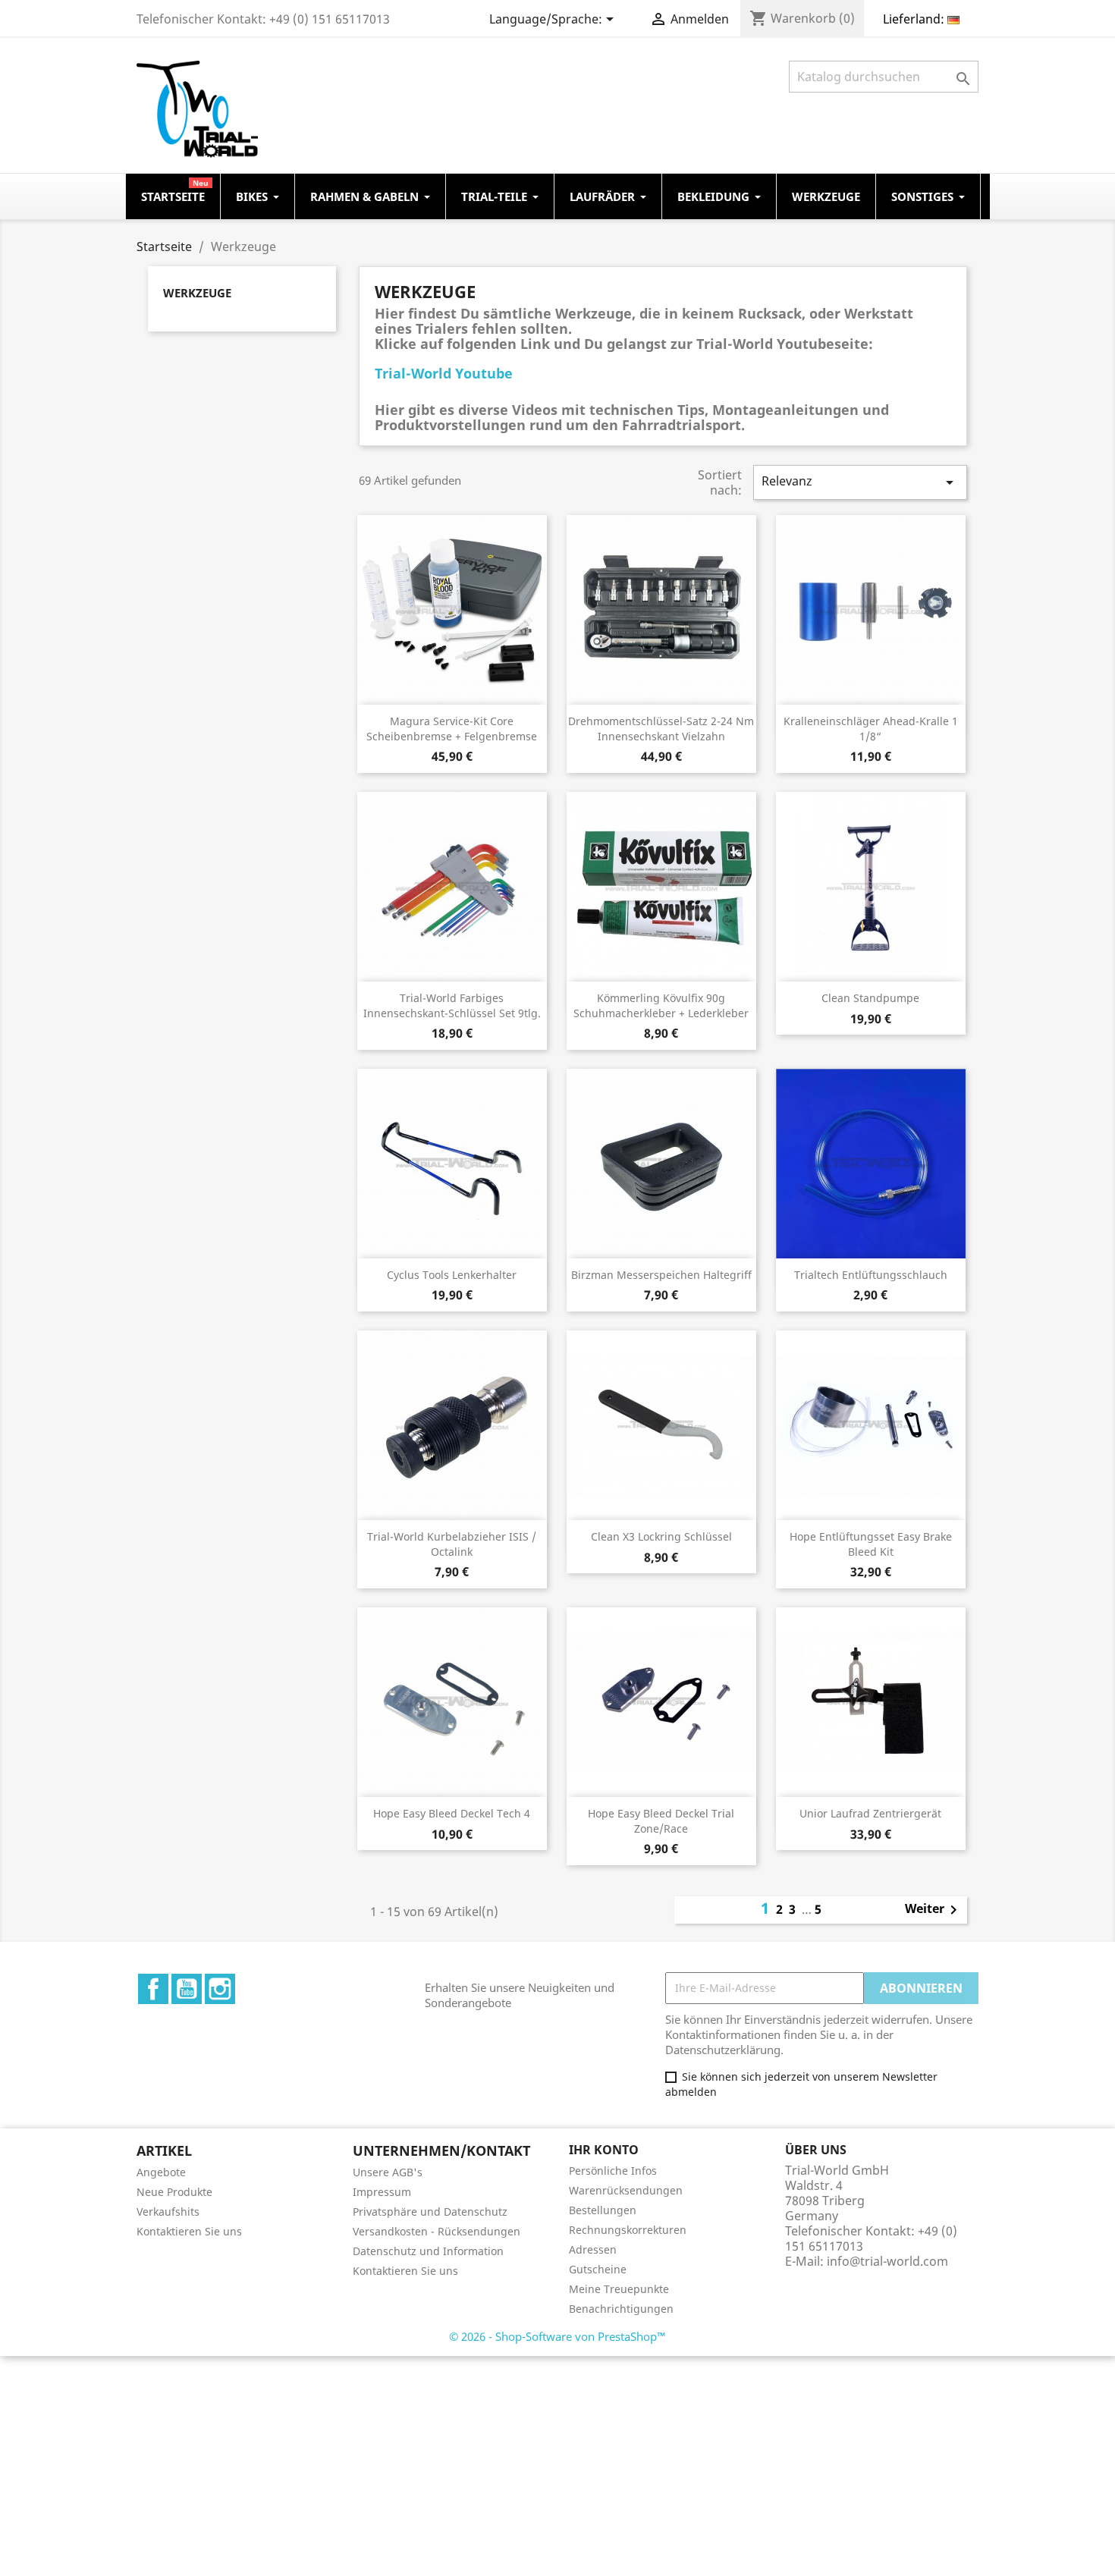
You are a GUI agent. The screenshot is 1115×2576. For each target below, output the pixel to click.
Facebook (153, 1989)
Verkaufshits (168, 2212)
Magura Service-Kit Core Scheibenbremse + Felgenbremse (452, 729)
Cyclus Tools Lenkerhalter (452, 1275)
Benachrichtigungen (621, 2309)
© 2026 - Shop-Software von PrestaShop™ (557, 2336)
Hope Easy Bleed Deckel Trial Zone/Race (661, 1821)
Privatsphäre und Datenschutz (430, 2212)
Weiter (934, 1910)
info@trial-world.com (887, 2261)
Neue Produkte (174, 2192)
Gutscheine (598, 2269)
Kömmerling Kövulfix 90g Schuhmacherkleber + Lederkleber (661, 1005)
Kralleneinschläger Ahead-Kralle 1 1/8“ (871, 729)
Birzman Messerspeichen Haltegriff (661, 1275)
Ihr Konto (604, 2150)
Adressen (593, 2249)
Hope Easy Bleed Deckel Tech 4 (452, 1813)
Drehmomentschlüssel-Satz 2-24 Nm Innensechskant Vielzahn (661, 729)
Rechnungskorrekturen (628, 2230)
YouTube (187, 1989)
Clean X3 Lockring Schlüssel (661, 1536)
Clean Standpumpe (870, 998)
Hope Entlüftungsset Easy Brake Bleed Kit (871, 1544)
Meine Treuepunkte (619, 2289)
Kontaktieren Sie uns (189, 2231)
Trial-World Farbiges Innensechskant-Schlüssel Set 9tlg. (452, 1005)
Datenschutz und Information (428, 2251)
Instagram (220, 1989)
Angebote (161, 2172)
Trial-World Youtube (444, 373)
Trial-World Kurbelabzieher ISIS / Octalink (452, 1544)
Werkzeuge (197, 293)
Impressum (382, 2192)
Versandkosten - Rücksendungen (437, 2231)
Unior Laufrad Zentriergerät (870, 1813)
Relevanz (860, 482)
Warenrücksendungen (626, 2190)
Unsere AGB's (388, 2172)
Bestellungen (603, 2210)
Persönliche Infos (613, 2171)
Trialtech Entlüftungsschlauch (871, 1275)
